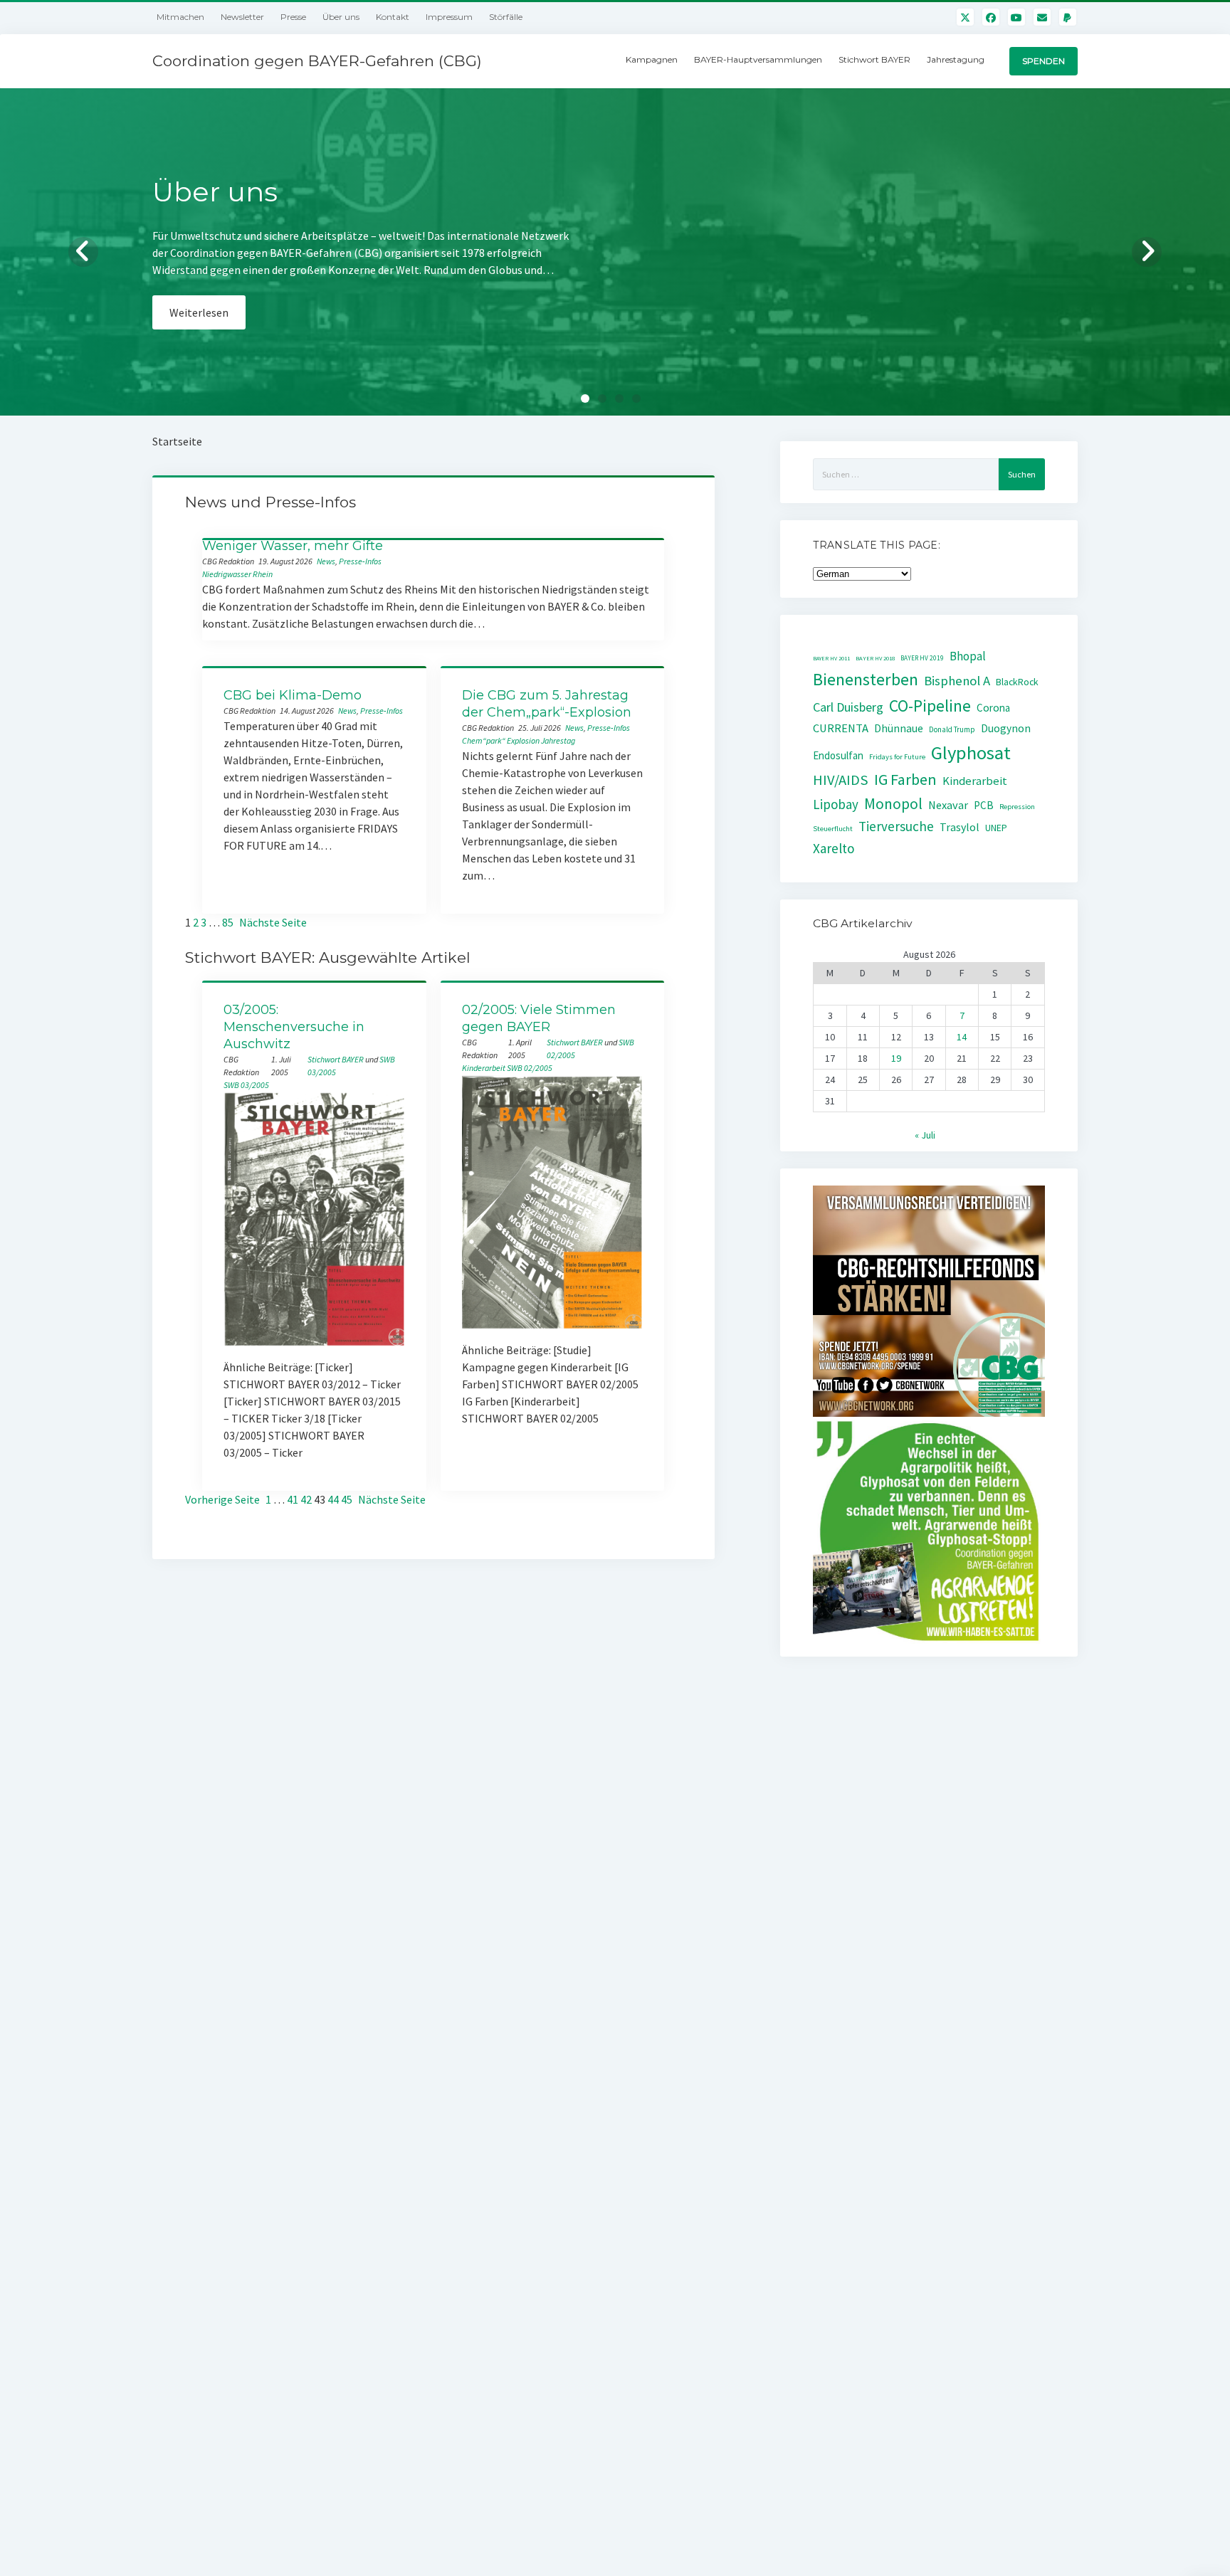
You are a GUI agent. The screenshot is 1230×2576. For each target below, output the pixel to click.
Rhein (263, 574)
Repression (1017, 807)
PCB (984, 805)
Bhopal (968, 656)
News (326, 561)
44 (333, 1499)
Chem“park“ (484, 740)
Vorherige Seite (222, 1499)
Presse (293, 17)
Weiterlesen (199, 329)
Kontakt (393, 17)
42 (306, 1499)
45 (347, 1499)
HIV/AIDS (841, 780)
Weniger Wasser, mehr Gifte (293, 546)
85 (228, 922)
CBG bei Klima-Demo (293, 695)
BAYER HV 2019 (922, 658)
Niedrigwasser (227, 574)
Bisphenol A (957, 681)
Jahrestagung (956, 59)
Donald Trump (952, 729)
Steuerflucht (833, 829)
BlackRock (1017, 682)
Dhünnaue (899, 728)
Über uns (341, 17)
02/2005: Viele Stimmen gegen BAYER (539, 1018)
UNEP (996, 828)
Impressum (449, 17)
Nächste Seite (273, 922)
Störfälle (506, 17)
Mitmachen (180, 17)
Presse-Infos (360, 561)
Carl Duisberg (848, 707)
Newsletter (242, 17)
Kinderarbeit (484, 1068)
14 (962, 1037)
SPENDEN (1044, 61)
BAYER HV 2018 (875, 658)
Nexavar (948, 805)
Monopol (893, 804)
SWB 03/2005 (246, 1085)
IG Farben (905, 780)
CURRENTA (841, 728)
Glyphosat (971, 753)
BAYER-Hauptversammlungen (758, 59)
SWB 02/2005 (530, 1068)
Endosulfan (838, 755)
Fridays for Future (897, 757)
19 (896, 1058)
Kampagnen (652, 59)
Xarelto (834, 848)
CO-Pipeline (930, 706)
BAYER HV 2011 (831, 658)
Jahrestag (558, 740)
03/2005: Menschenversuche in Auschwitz (294, 1027)
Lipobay (836, 804)
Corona (993, 708)
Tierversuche (896, 826)
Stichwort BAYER (874, 59)
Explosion (523, 740)
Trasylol (960, 827)
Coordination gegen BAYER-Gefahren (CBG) (317, 61)
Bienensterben (866, 679)
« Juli (925, 1135)
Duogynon (1006, 728)
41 (293, 1499)
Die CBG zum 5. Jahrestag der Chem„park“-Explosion (547, 704)
